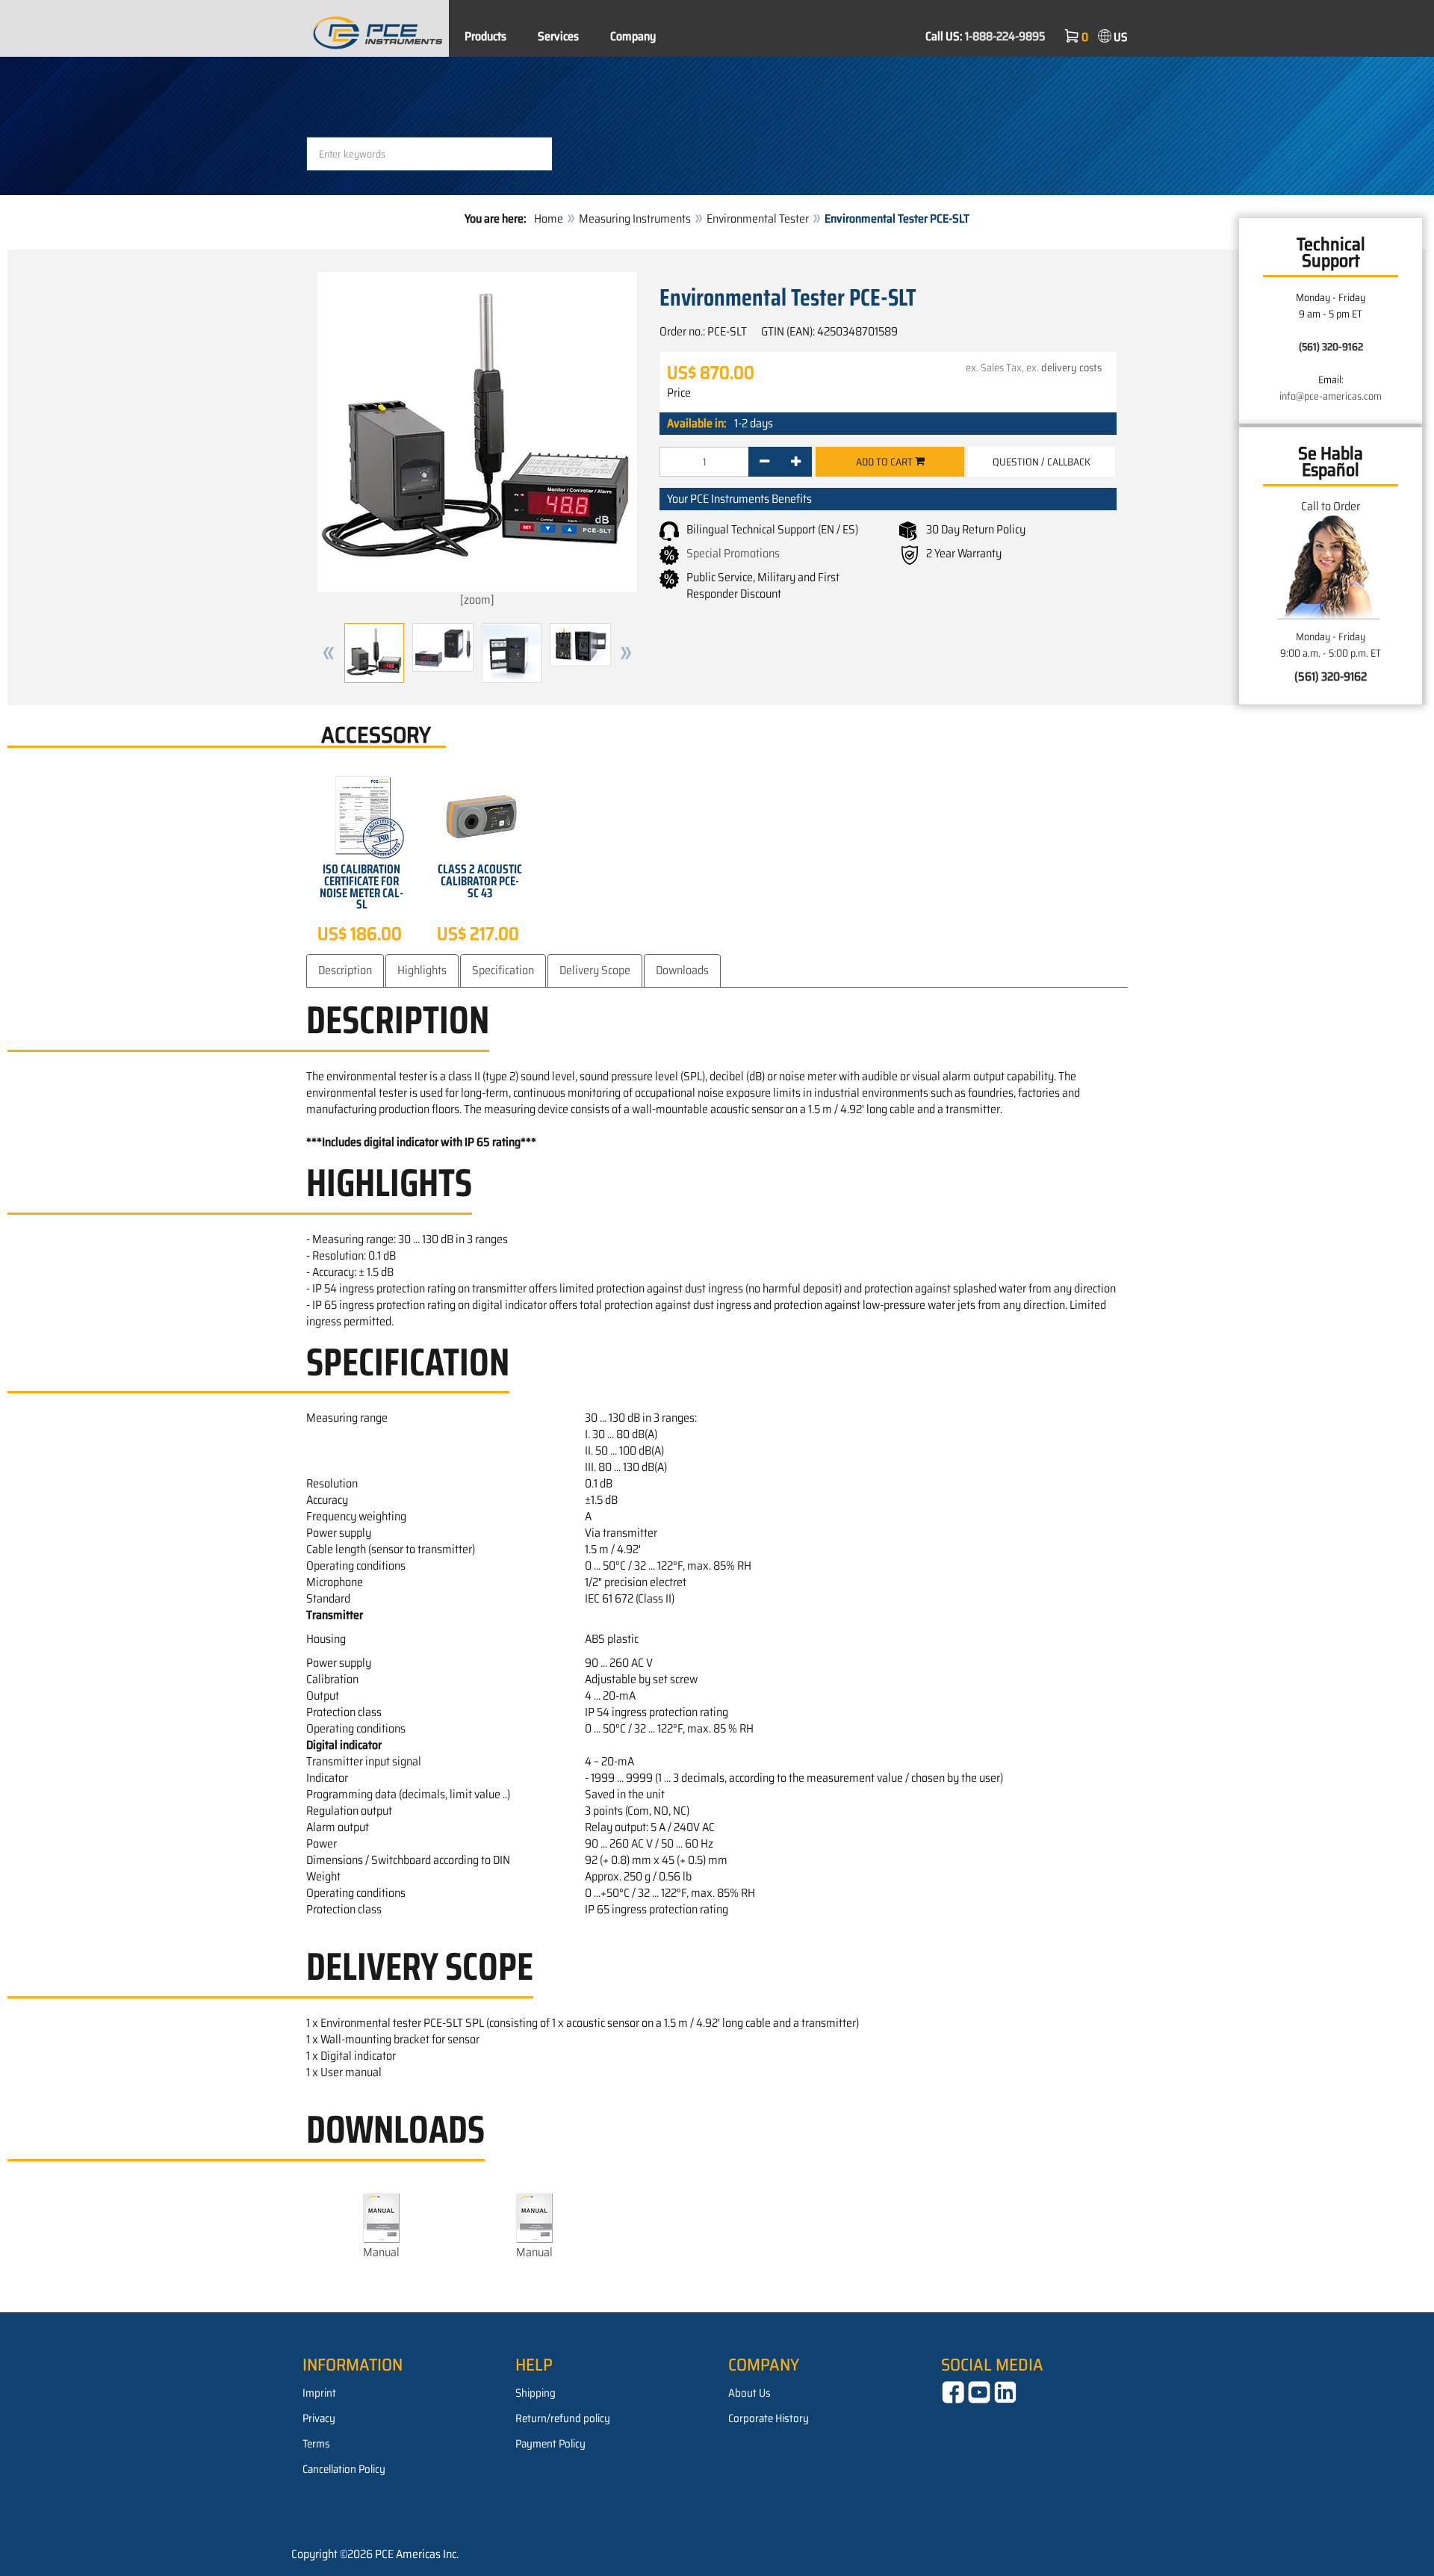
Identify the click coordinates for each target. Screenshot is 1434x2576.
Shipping (536, 2393)
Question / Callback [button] (1042, 462)
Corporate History (769, 2418)
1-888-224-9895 (1005, 36)
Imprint (319, 2393)
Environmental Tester (758, 219)
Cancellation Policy (344, 2469)
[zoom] (477, 600)
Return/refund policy (563, 2418)
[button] (329, 653)
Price (679, 393)
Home (549, 219)
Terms (316, 2444)
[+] (796, 462)
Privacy (319, 2418)
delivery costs (1071, 368)
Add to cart (885, 462)
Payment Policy (550, 2444)
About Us (749, 2393)
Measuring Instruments (635, 219)
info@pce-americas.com (1331, 396)
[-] (764, 462)
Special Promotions (733, 553)
